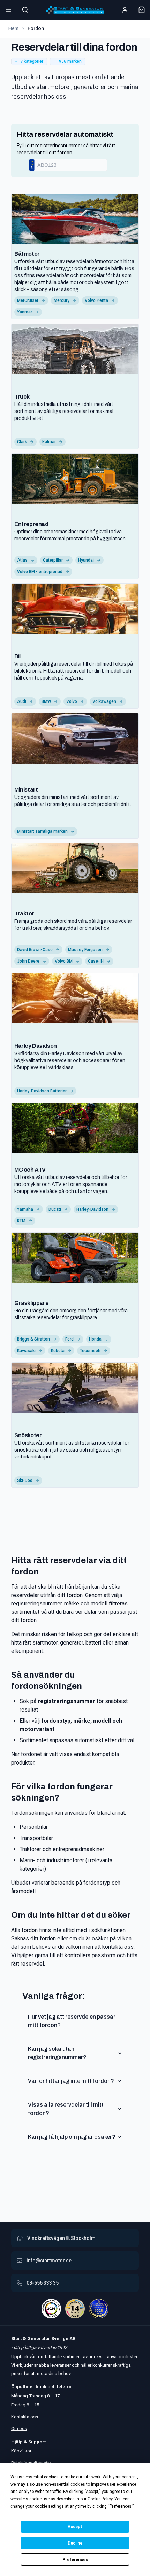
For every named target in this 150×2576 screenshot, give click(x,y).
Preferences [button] (121, 2506)
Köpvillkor (21, 2451)
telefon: (65, 2387)
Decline (75, 2543)
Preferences (75, 2560)
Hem (13, 28)
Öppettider (23, 2387)
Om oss (19, 2429)
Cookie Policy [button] (100, 2499)
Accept (75, 2527)
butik (41, 2387)
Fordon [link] (36, 28)
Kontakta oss (25, 2417)
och (51, 2387)
